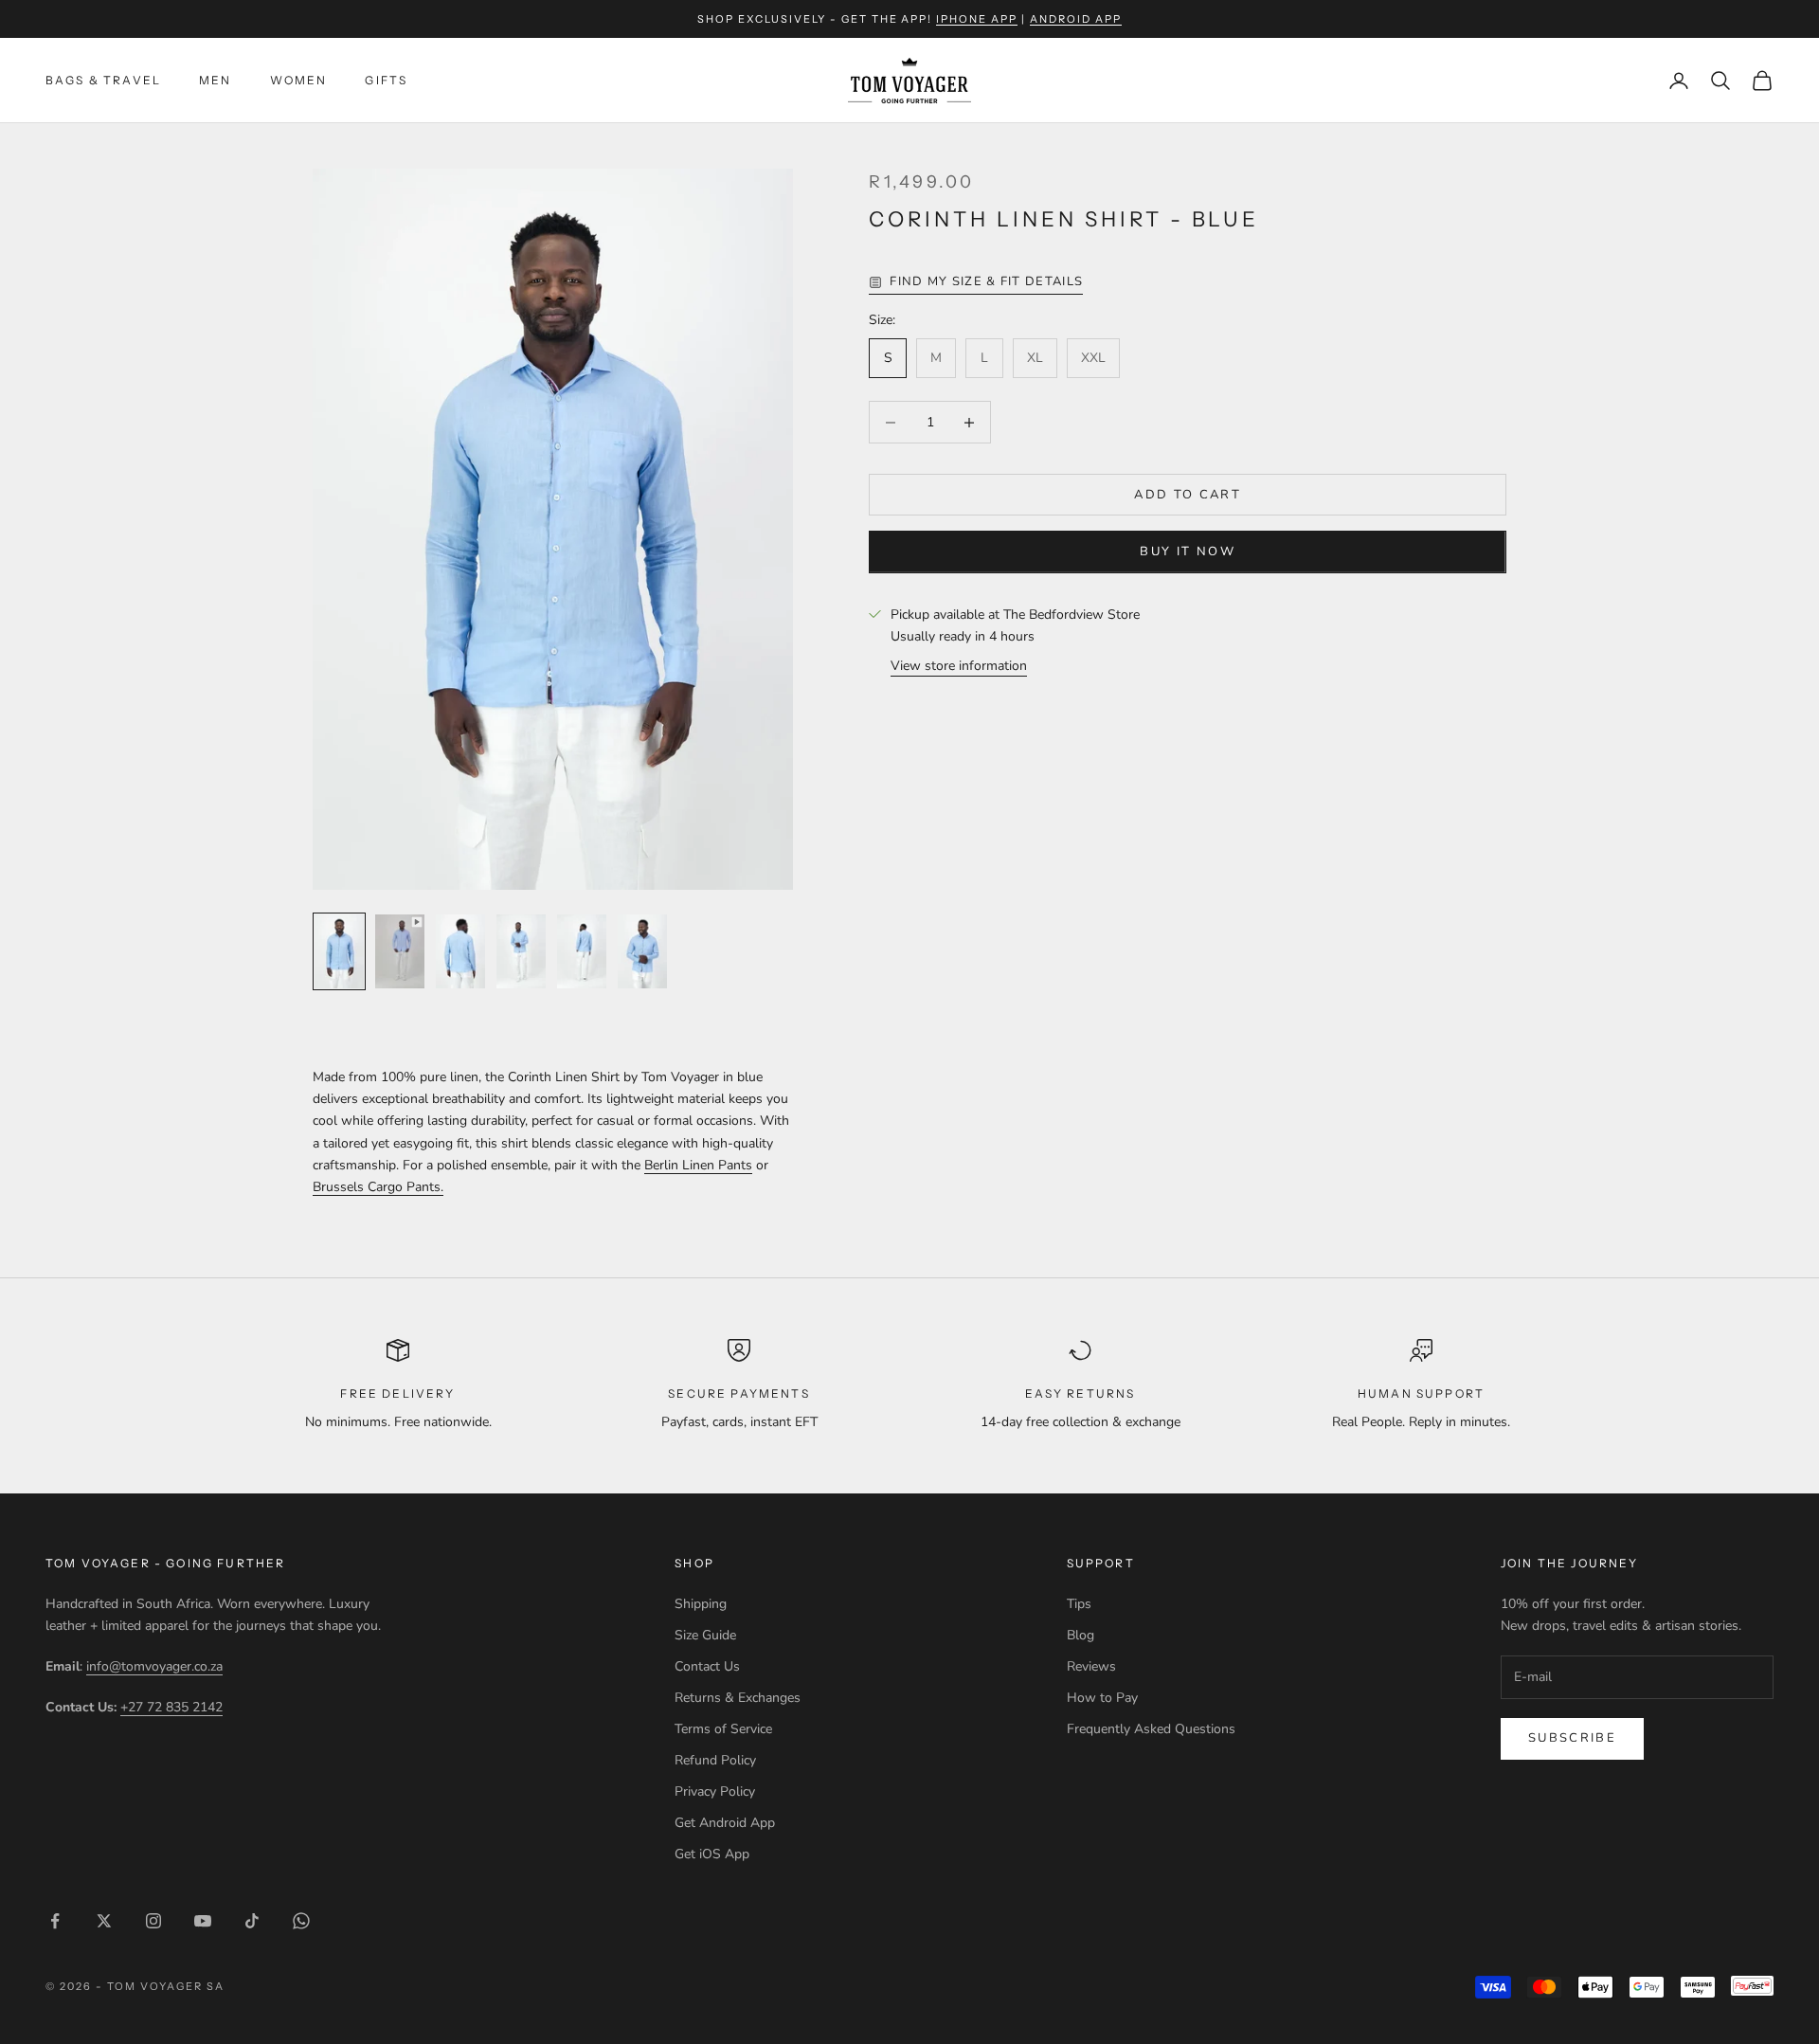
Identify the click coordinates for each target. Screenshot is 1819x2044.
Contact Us (707, 1666)
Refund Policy (715, 1760)
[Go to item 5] (582, 951)
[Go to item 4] (521, 951)
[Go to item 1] (339, 951)
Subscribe (1572, 1738)
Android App (1076, 19)
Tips (1079, 1604)
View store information (959, 666)
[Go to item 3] (460, 951)
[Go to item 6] (642, 951)
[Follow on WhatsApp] (301, 1921)
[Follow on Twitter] (104, 1921)
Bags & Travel (103, 80)
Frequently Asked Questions (1151, 1729)
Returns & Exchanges (738, 1698)
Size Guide (705, 1635)
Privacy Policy (715, 1791)
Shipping (701, 1604)
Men (215, 80)
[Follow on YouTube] (203, 1921)
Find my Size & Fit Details (986, 281)
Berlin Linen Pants (698, 1165)
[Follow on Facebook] (55, 1921)
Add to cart (1188, 495)
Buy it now (1187, 552)
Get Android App (725, 1823)
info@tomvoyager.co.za (154, 1666)
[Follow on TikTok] (252, 1921)
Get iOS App (712, 1854)
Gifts (386, 80)
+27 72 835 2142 (171, 1707)
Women (299, 80)
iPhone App (977, 19)
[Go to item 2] (400, 951)
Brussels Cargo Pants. (378, 1187)
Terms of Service (723, 1729)
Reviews (1091, 1666)
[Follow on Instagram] (153, 1921)
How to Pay (1102, 1698)
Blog (1081, 1635)
